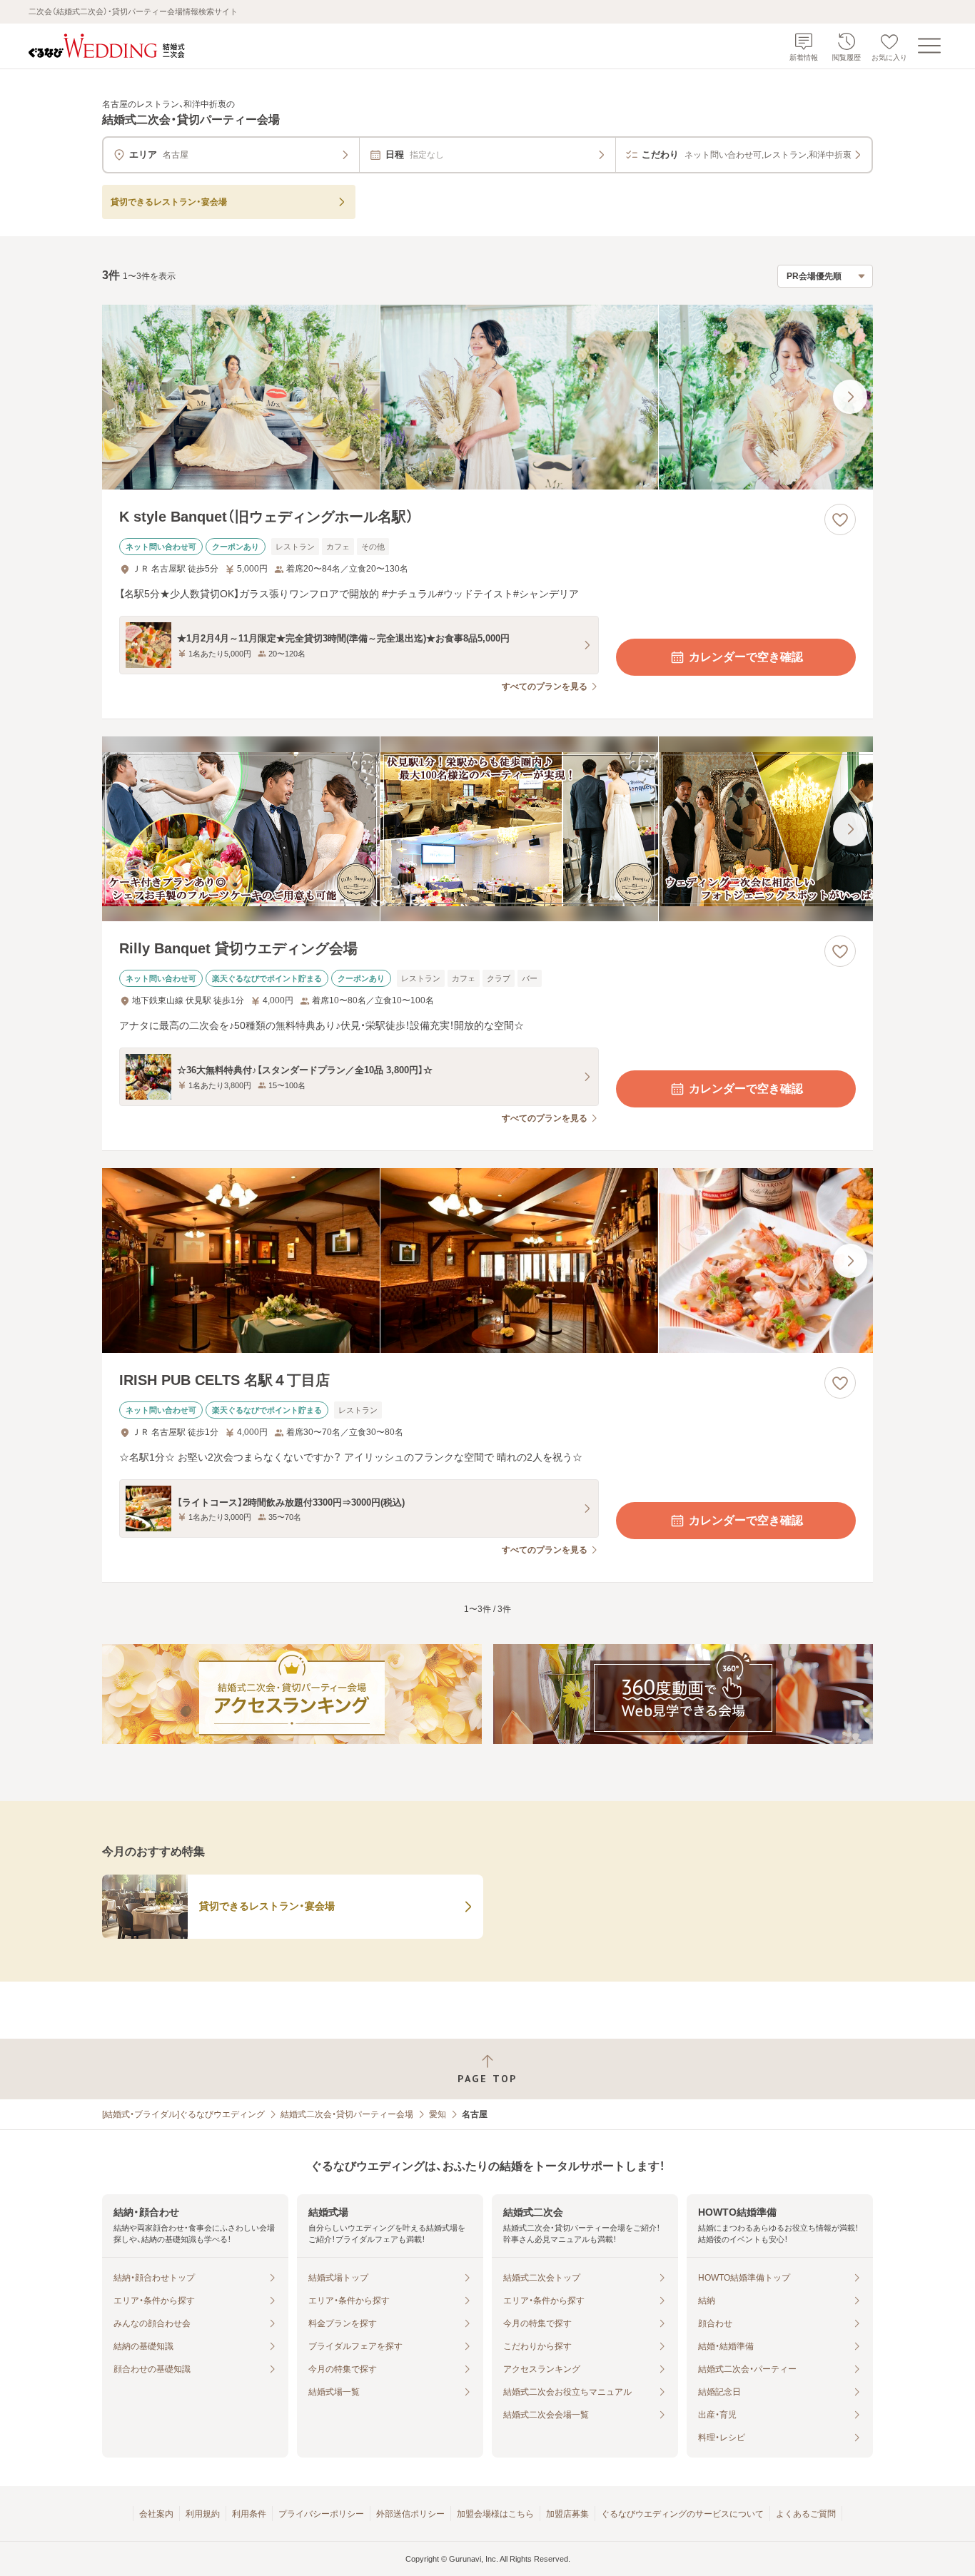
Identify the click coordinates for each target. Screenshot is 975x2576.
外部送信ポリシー (410, 2514)
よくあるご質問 (806, 2514)
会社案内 (156, 2514)
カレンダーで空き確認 (746, 657)
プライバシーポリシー (321, 2514)
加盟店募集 (567, 2514)
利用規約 (203, 2514)
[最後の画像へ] (850, 397)
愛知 (438, 2114)
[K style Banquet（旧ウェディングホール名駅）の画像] (487, 397)
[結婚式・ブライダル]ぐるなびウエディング (183, 2114)
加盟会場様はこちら (495, 2514)
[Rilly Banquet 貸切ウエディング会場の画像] (487, 829)
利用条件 (249, 2514)
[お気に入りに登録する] (840, 519)
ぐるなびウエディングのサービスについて (682, 2514)
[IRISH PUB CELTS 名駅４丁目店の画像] (487, 1261)
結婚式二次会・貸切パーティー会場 (347, 2114)
